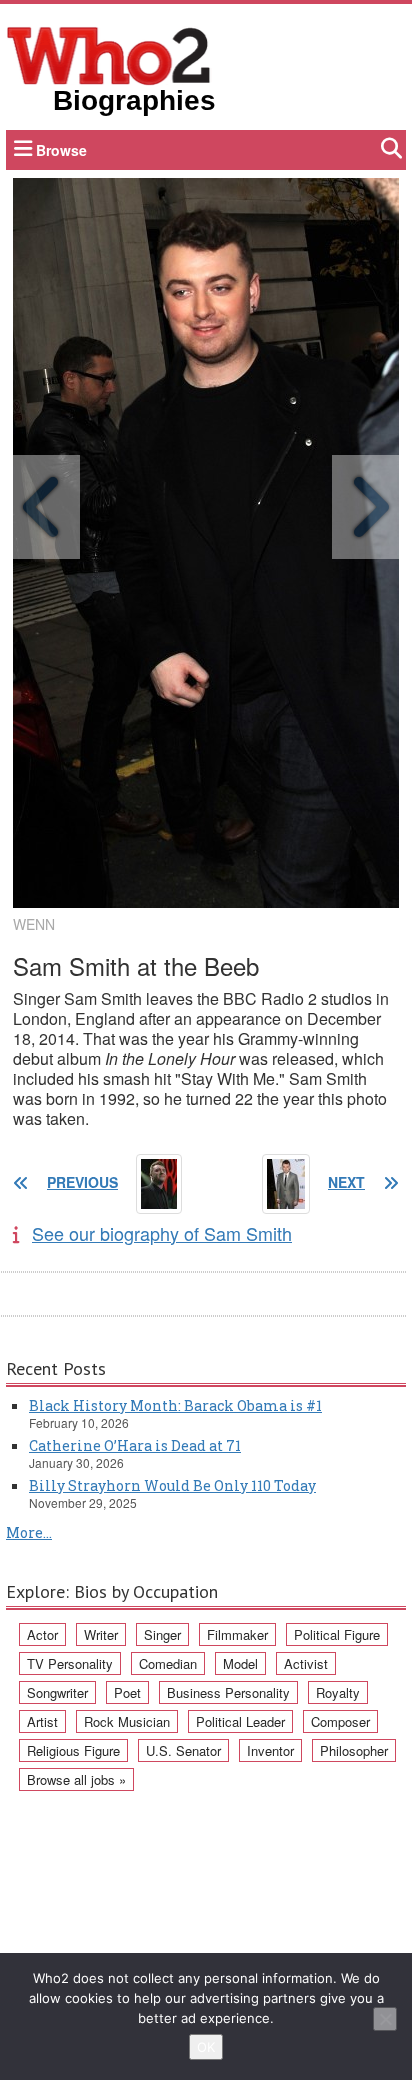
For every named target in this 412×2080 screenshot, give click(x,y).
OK (206, 2047)
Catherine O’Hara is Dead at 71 (135, 1445)
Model (240, 1663)
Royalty (338, 1692)
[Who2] (109, 54)
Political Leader (240, 1721)
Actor (42, 1634)
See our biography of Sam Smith (162, 1233)
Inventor (270, 1750)
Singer (162, 1634)
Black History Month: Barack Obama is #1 (175, 1405)
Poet (127, 1692)
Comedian (168, 1663)
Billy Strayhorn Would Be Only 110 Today (172, 1485)
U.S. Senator (183, 1750)
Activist (306, 1663)
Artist (42, 1721)
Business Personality (228, 1692)
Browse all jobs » (76, 1779)
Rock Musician (127, 1721)
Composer (340, 1721)
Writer (101, 1634)
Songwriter (57, 1692)
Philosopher (354, 1750)
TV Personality (70, 1663)
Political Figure (337, 1634)
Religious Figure (73, 1750)
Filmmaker (237, 1634)
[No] (385, 2019)
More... (29, 1532)
